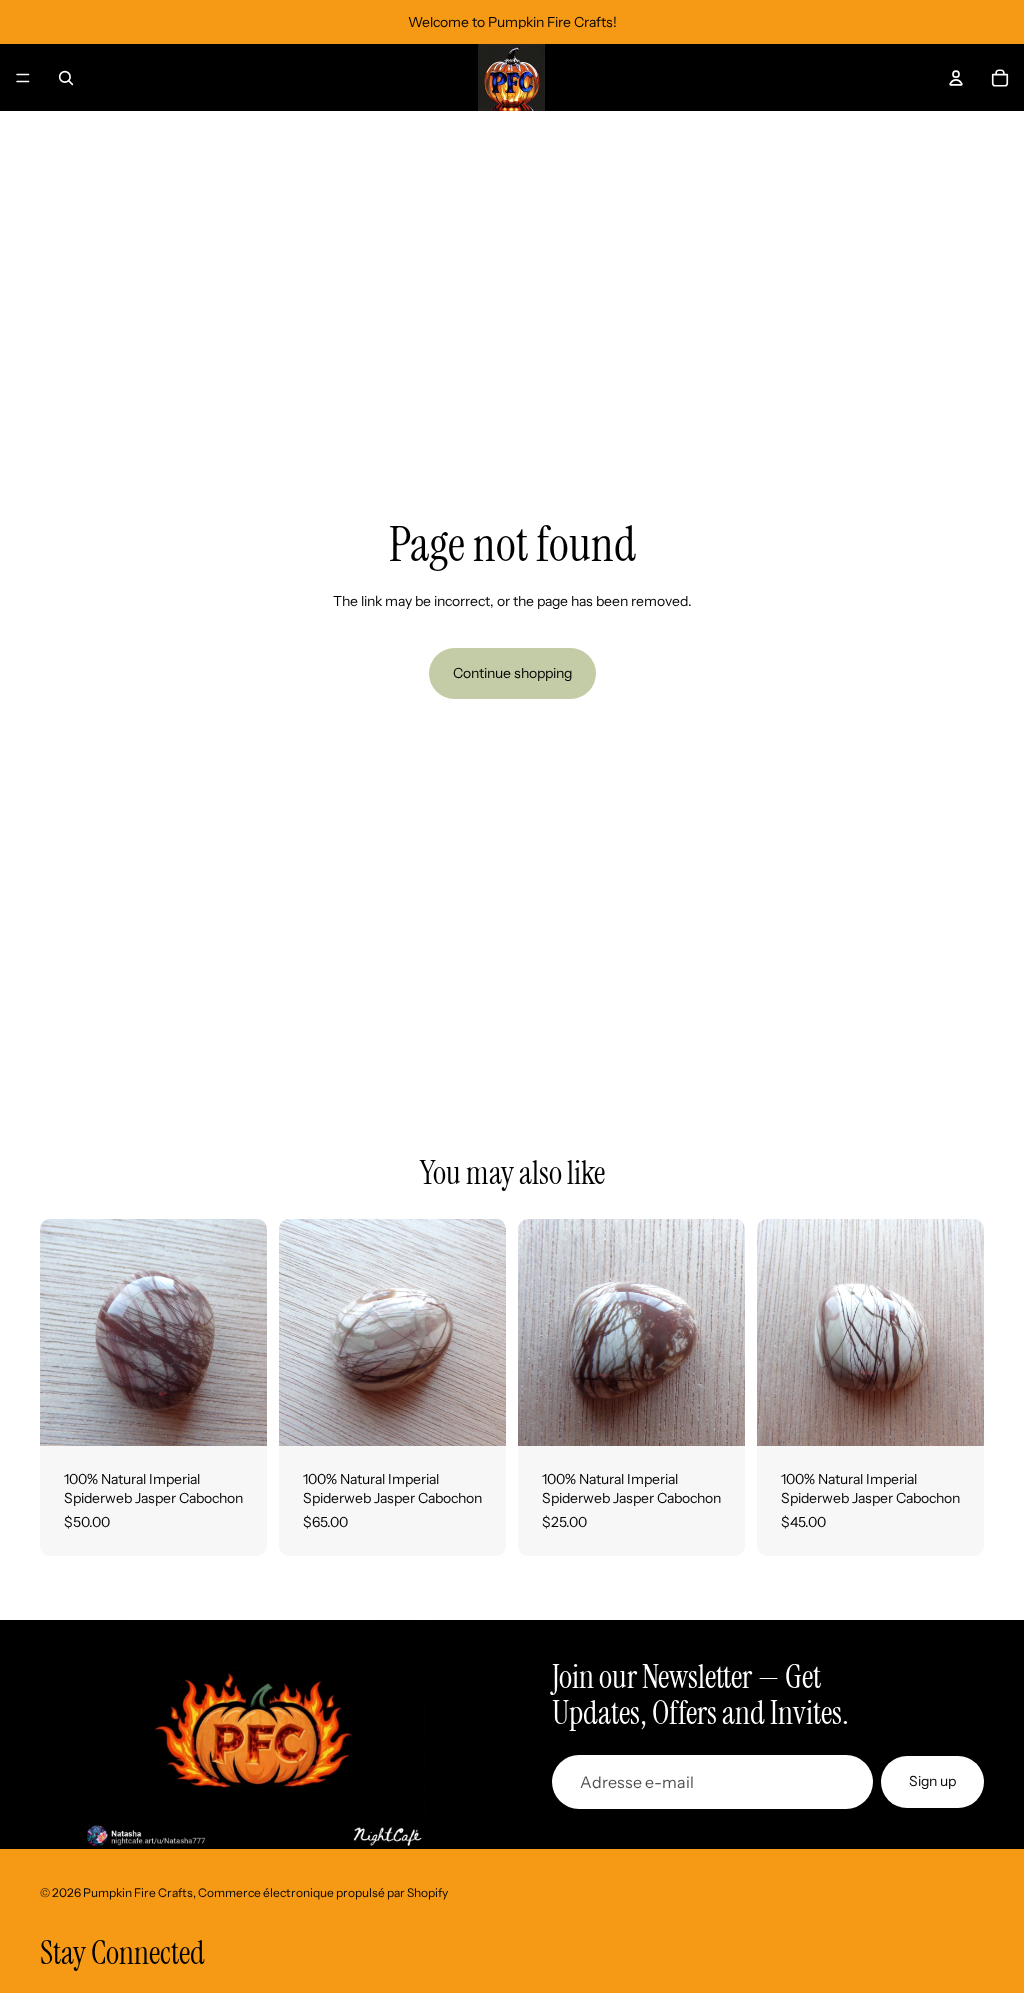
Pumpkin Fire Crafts (138, 1892)
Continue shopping (512, 673)
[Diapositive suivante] (245, 1332)
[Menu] (23, 78)
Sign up (932, 1781)
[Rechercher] (66, 78)
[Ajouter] (236, 1415)
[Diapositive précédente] (62, 1332)
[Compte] (956, 78)
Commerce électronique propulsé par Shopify (323, 1892)
